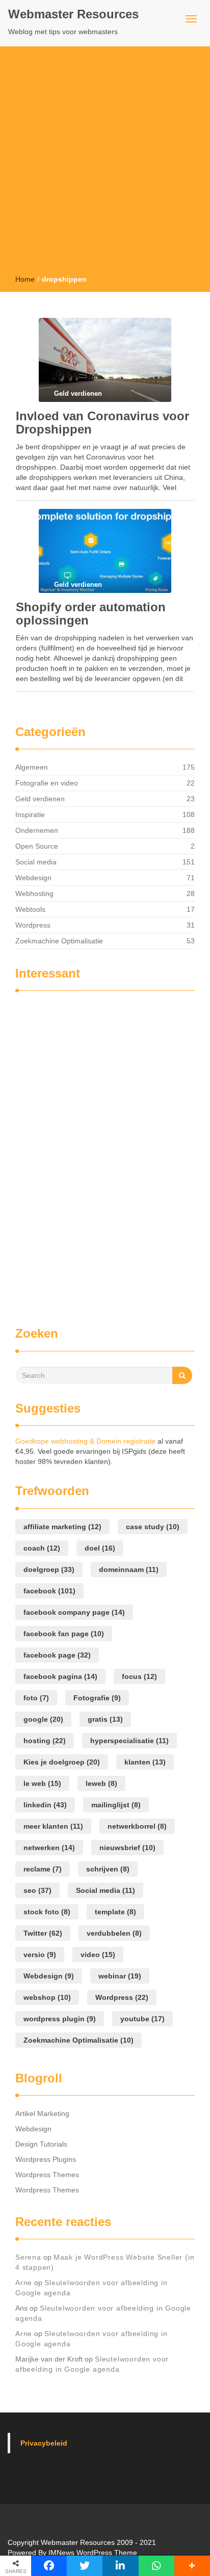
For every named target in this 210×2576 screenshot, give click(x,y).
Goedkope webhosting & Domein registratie (85, 1441)
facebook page (57, 1655)
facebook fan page (64, 1634)
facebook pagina (60, 1676)
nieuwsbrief (127, 1848)
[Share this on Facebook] (49, 2566)
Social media (36, 862)
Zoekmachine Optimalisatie (59, 941)
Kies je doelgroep (62, 1762)
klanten (145, 1762)
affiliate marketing (62, 1527)
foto (36, 1698)
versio (40, 1955)
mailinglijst (116, 1805)
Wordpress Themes (47, 2175)
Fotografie (97, 1698)
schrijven (108, 1869)
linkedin (45, 1805)
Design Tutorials (41, 2144)
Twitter (43, 1933)
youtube (142, 2019)
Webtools (30, 909)
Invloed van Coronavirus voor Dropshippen (102, 423)
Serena (28, 2257)
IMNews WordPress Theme (93, 2553)
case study (153, 1527)
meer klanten (53, 1826)
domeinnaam (129, 1569)
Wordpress (33, 925)
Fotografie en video (47, 783)
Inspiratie (30, 815)
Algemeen (32, 767)
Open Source (37, 846)
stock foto (47, 1912)
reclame (43, 1869)
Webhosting (34, 893)
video (98, 1955)
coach (42, 1548)
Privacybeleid (44, 2443)
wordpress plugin (60, 2019)
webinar (120, 1976)
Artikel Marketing (42, 2113)
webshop (47, 1997)
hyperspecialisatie (129, 1741)
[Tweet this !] (85, 2566)
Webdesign (33, 878)
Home (25, 279)
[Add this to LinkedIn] (120, 2566)
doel (100, 1548)
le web (42, 1783)
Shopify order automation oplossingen (91, 614)
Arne (24, 2283)
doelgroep (49, 1569)
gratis (105, 1719)
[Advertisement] (105, 164)
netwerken (49, 1848)
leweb (101, 1783)
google (43, 1719)
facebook (49, 1591)
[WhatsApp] (156, 2566)
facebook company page (74, 1612)
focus (139, 1676)
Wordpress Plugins (46, 2159)
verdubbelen (114, 1933)
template (115, 1912)
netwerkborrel (137, 1826)
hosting (45, 1741)
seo (37, 1890)
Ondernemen (37, 830)
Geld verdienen (40, 799)
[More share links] (192, 2566)
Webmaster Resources (73, 14)
